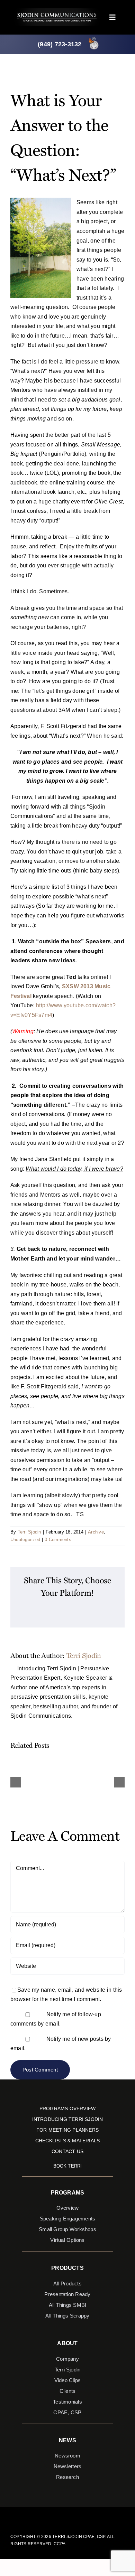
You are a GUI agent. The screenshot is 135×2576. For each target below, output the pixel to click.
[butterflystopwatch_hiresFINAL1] (94, 38)
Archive (96, 1532)
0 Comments (58, 1540)
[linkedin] (84, 2516)
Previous (89, 67)
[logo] (57, 11)
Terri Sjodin (29, 1532)
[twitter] (62, 2516)
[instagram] (73, 2516)
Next (113, 67)
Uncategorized (25, 1540)
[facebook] (51, 2516)
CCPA (60, 2544)
